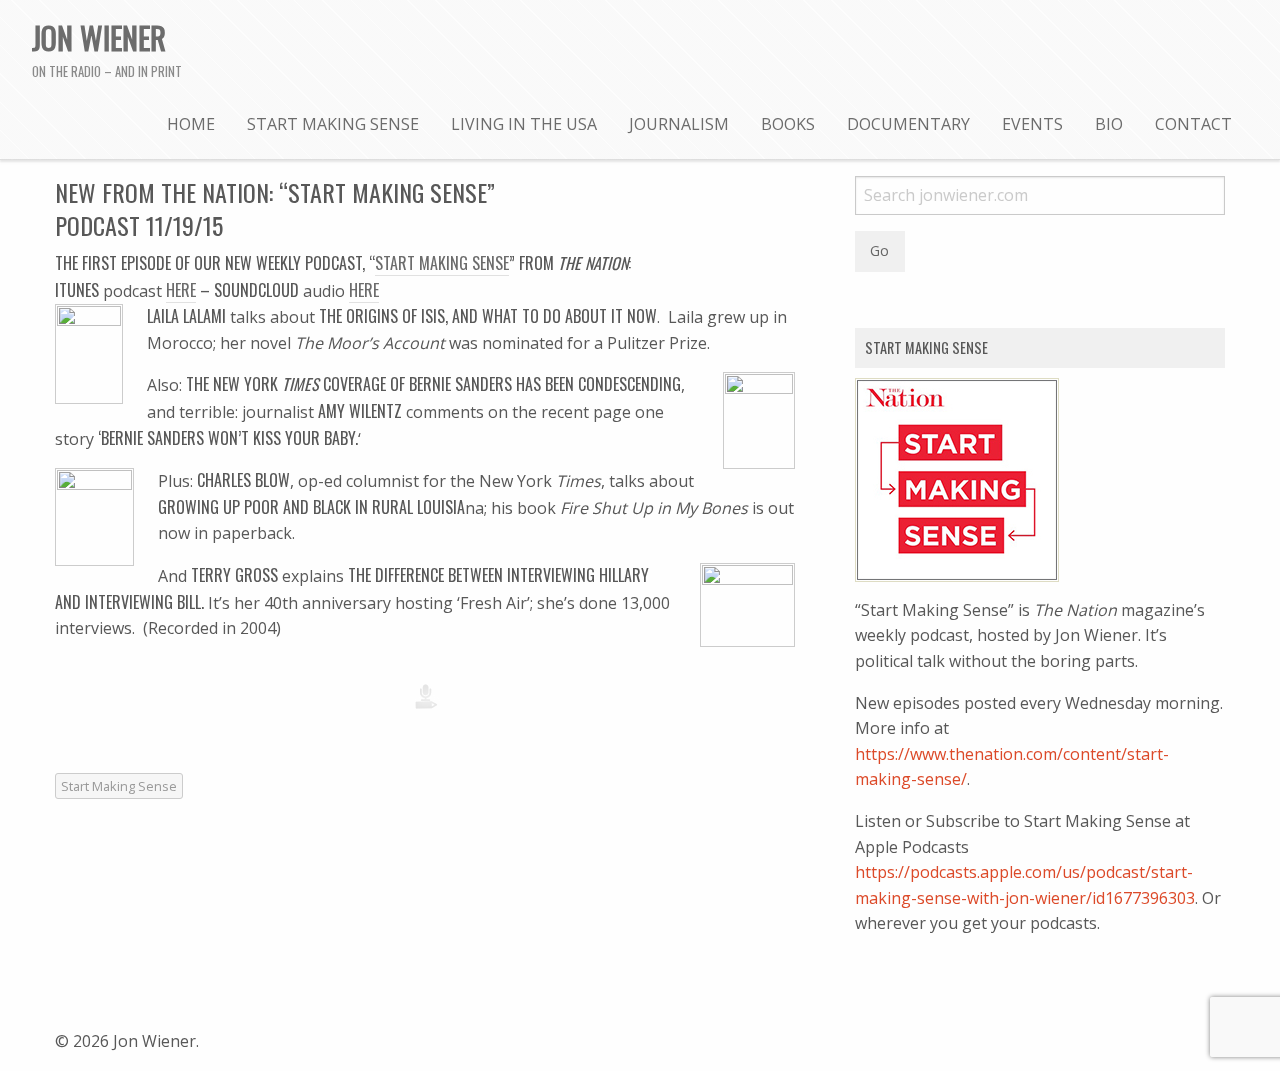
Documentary (908, 124)
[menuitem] (191, 123)
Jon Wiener (99, 37)
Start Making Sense (333, 124)
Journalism (679, 124)
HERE (181, 290)
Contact (1193, 124)
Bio (1109, 124)
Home (191, 124)
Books (788, 124)
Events (1032, 124)
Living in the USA (524, 124)
